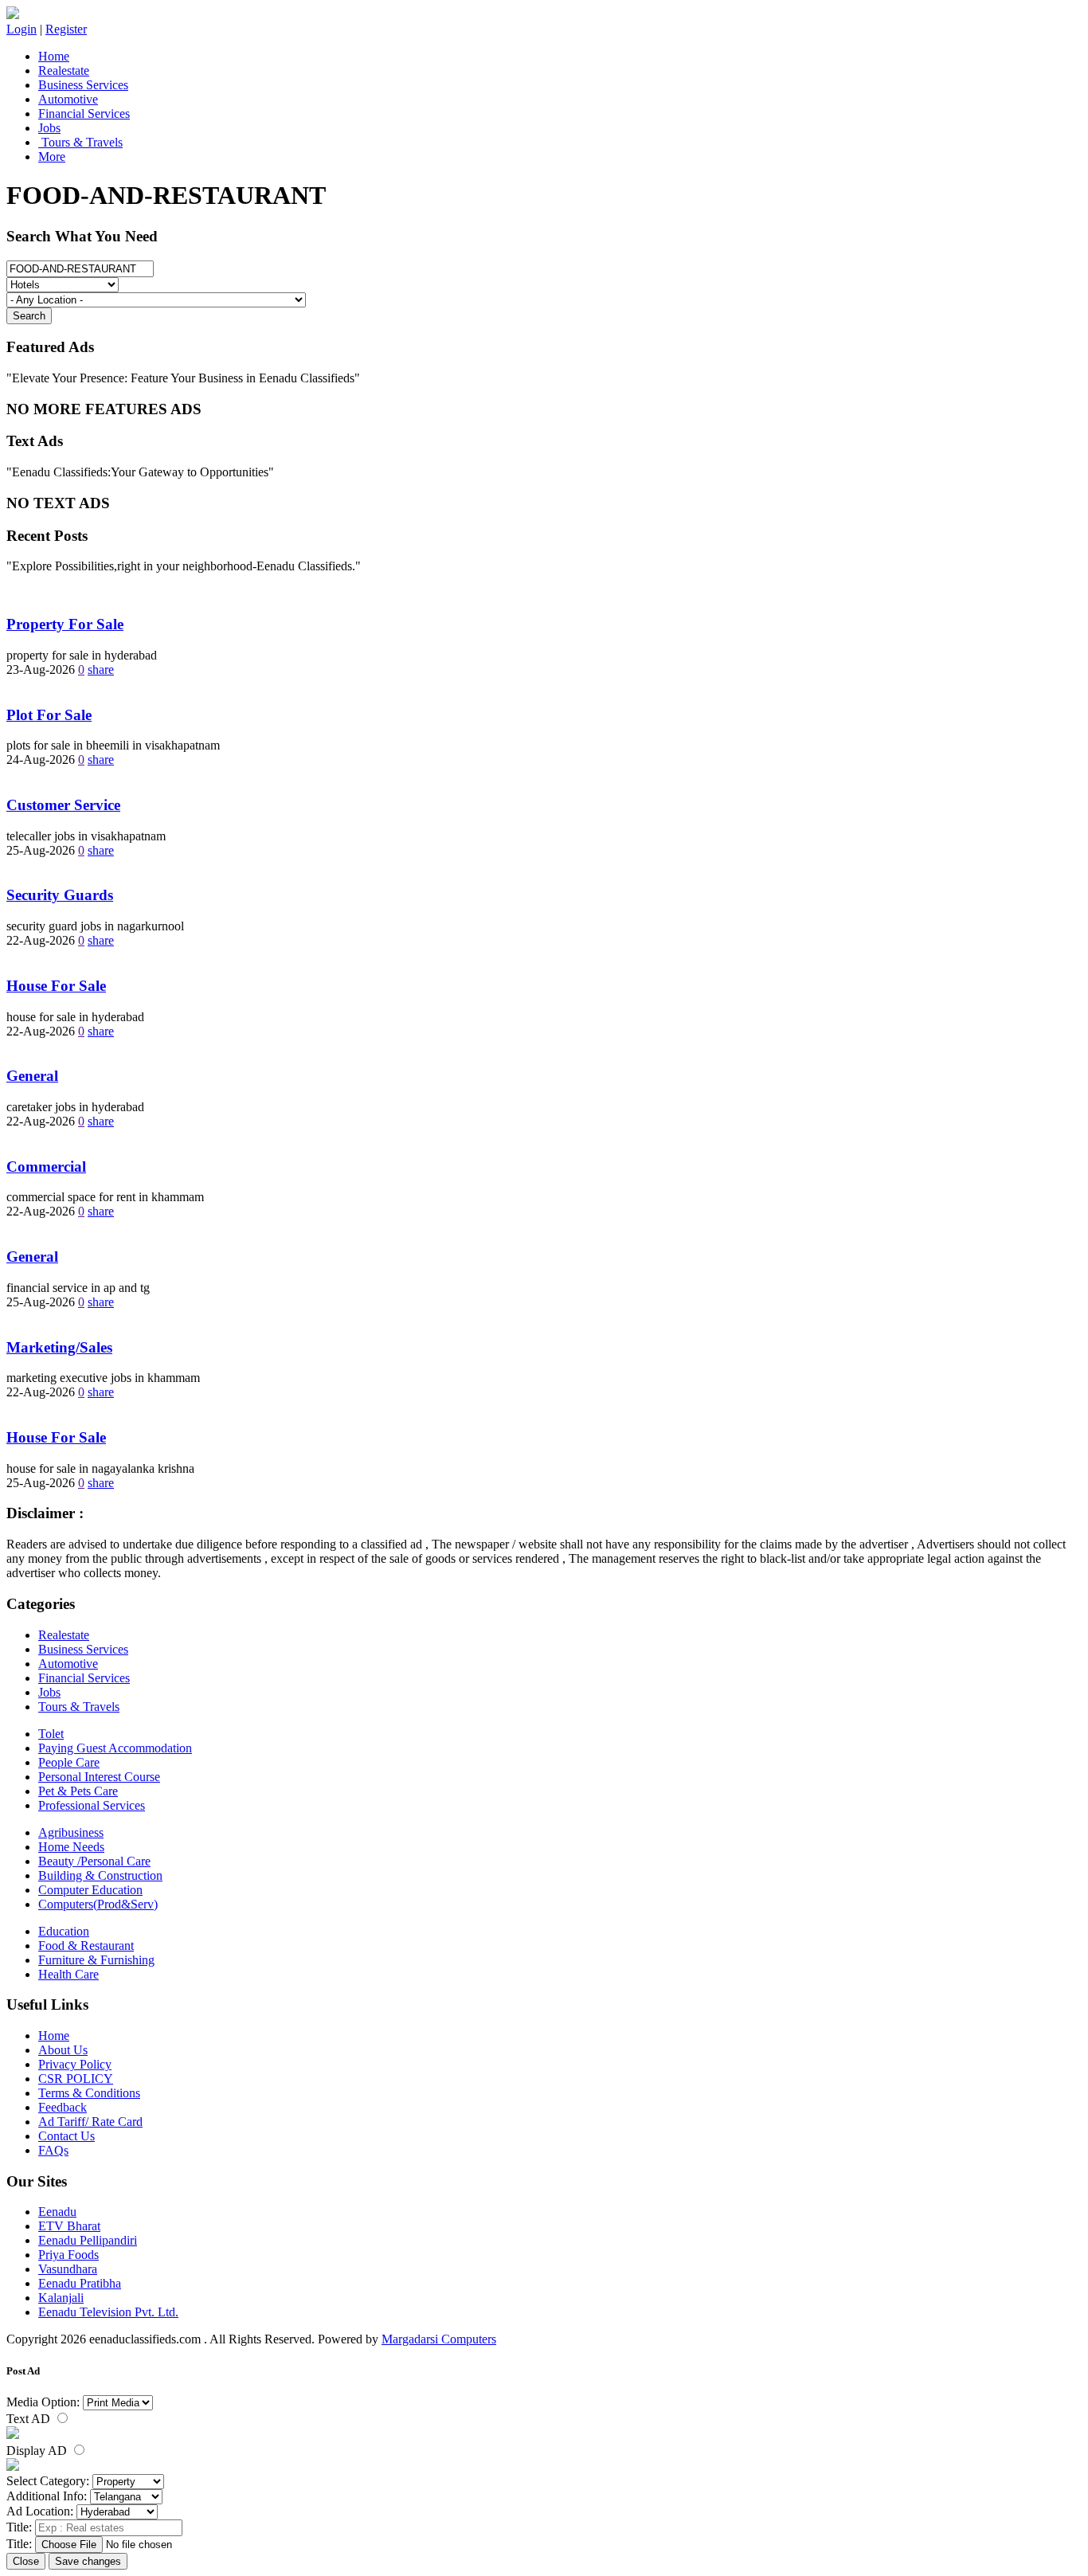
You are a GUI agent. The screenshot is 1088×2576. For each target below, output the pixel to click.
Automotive (68, 99)
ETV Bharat (69, 2226)
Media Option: (43, 2402)
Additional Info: (47, 2496)
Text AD (30, 2419)
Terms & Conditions (89, 2093)
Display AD (38, 2451)
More (52, 157)
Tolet (51, 1734)
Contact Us (67, 2136)
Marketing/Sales (59, 1347)
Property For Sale (65, 624)
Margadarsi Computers (439, 2339)
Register (66, 29)
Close (26, 2561)
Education (64, 1931)
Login (22, 29)
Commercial (46, 1167)
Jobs (49, 128)
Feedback (63, 2107)
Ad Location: (40, 2511)
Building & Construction (100, 1875)
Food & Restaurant (86, 1946)
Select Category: (48, 2481)
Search (29, 316)
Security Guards (60, 895)
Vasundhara (68, 2269)
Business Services (83, 85)
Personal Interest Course (99, 1777)
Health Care (68, 1974)
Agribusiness (71, 1832)
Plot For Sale (49, 715)
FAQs (53, 2150)
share (101, 669)
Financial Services (84, 114)
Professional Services (92, 1805)
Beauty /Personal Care (94, 1861)
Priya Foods (68, 2255)
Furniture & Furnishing (96, 1960)
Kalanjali (61, 2298)
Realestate (64, 70)
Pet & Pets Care (78, 1791)
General (32, 1076)
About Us (63, 2050)
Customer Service (63, 805)
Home (54, 56)
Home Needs (71, 1847)
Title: (19, 2527)
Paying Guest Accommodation (115, 1748)
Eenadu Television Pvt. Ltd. (108, 2312)
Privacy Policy (75, 2064)
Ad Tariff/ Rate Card (90, 2122)
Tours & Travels (80, 142)
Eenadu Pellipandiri (88, 2240)
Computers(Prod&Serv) (98, 1904)
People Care (69, 1762)
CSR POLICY (76, 2079)
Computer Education (90, 1890)
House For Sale (56, 986)
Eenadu (57, 2212)
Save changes (88, 2561)
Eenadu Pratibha (80, 2283)
